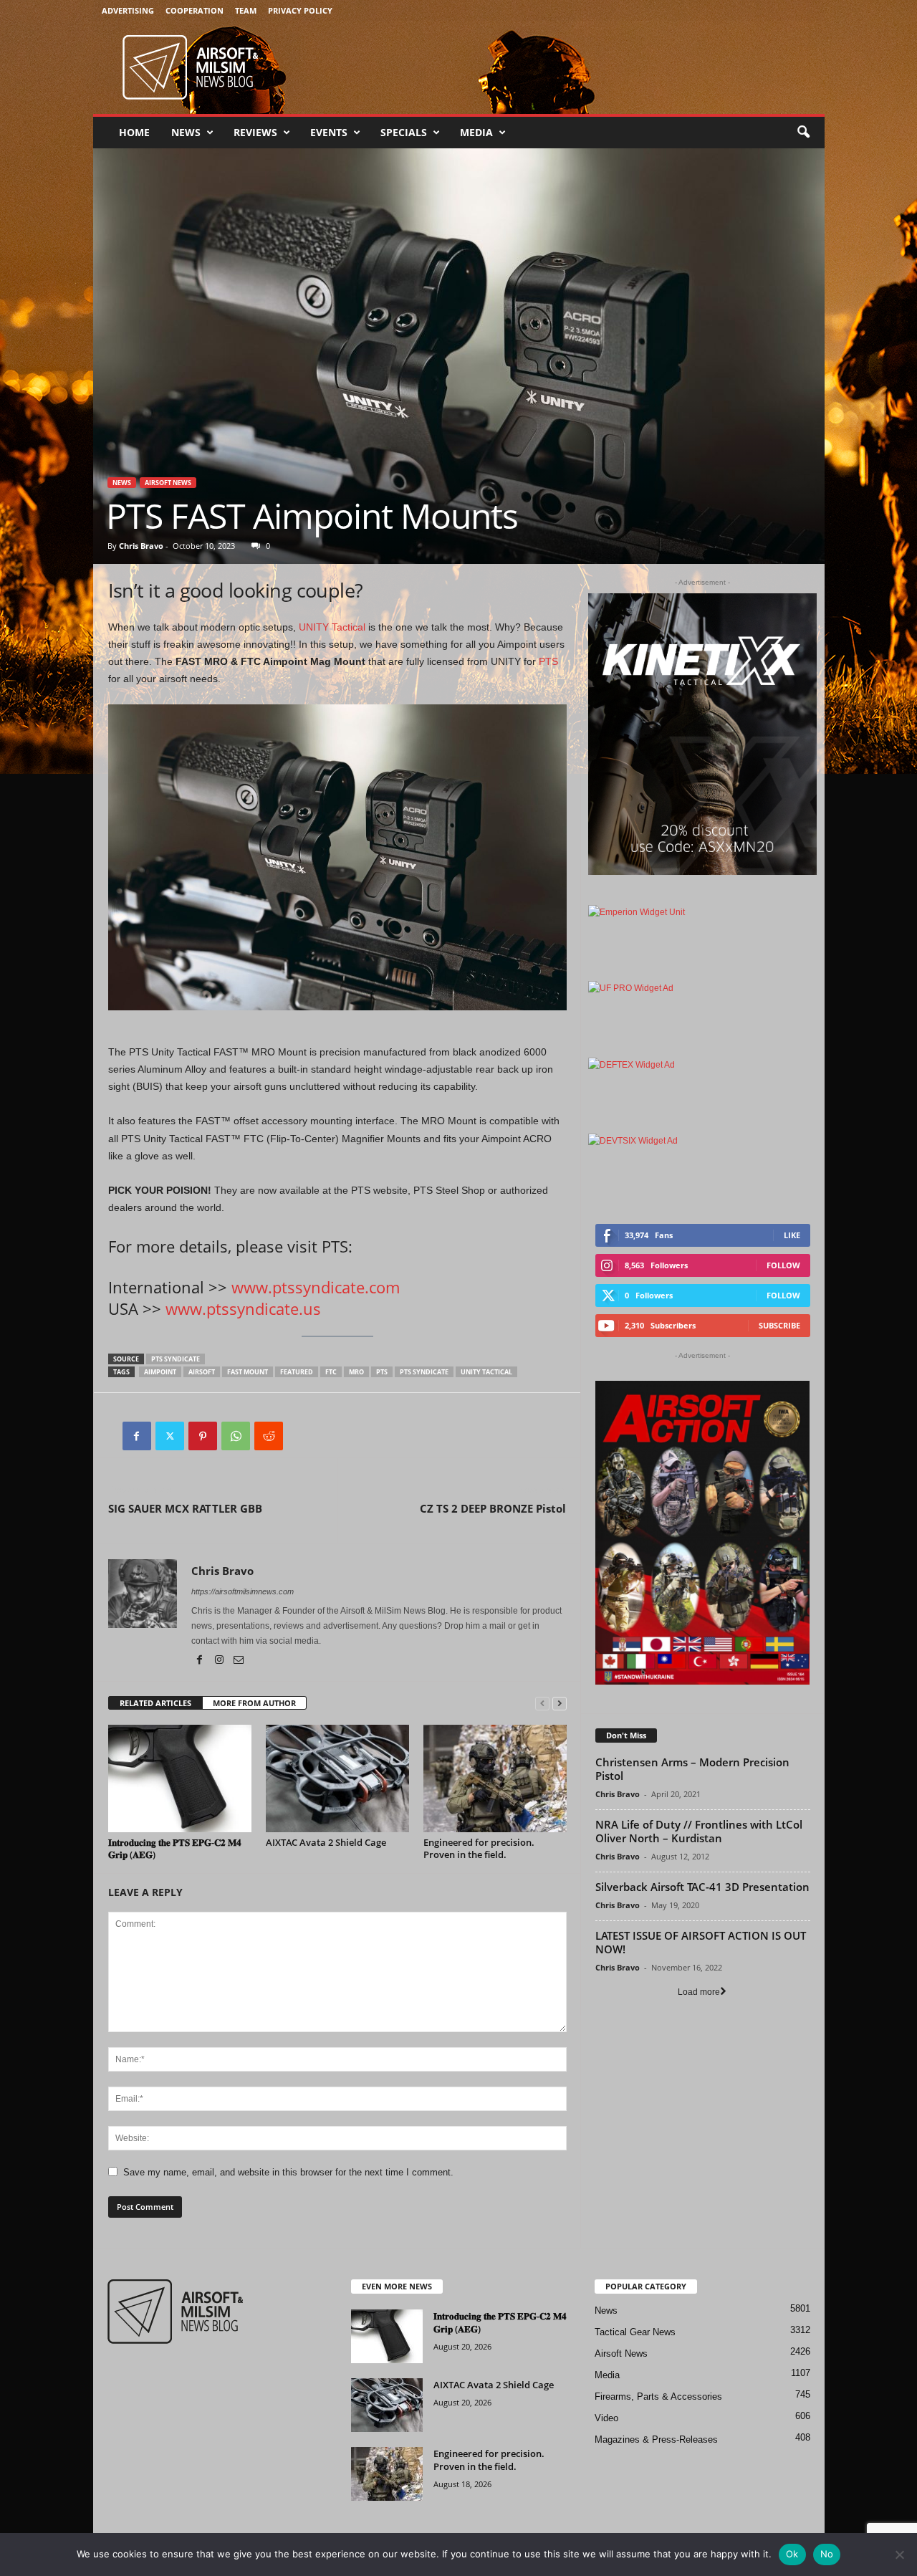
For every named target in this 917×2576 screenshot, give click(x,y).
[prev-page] (542, 1704)
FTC (331, 1372)
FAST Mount (248, 1372)
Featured (297, 1372)
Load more (699, 1992)
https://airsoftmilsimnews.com (243, 1591)
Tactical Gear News (635, 2332)
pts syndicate (176, 1359)
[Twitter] (170, 1436)
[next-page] (560, 1704)
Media (476, 132)
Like (792, 1235)
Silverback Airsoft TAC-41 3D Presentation (702, 1887)
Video (606, 2418)
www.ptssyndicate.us (243, 1308)
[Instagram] (220, 1661)
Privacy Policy (300, 10)
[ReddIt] (269, 1436)
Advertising (128, 10)
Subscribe (779, 1325)
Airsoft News (168, 483)
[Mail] (239, 1661)
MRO (356, 1372)
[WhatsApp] (236, 1436)
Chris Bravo (141, 546)
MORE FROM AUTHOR (254, 1703)
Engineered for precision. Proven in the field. (479, 1848)
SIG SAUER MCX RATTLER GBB (185, 1508)
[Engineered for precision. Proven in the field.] (495, 1778)
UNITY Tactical (332, 627)
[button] (803, 133)
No (827, 2554)
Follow (783, 1265)
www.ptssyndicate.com (316, 1287)
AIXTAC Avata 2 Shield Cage (326, 1842)
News (186, 132)
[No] (899, 2555)
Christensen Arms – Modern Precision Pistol (692, 1769)
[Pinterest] (203, 1436)
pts (382, 1372)
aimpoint (160, 1372)
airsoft (202, 1372)
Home (134, 132)
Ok (792, 2554)
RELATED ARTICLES (155, 1703)
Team (246, 10)
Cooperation (195, 10)
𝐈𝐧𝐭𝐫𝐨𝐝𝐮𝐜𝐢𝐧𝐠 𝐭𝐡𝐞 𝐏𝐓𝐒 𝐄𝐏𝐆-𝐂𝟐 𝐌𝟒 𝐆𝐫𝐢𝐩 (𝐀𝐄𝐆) (175, 1848)
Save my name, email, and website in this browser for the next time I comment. (288, 2172)
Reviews (255, 132)
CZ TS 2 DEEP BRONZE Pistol (493, 1508)
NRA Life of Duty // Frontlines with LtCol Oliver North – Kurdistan (699, 1831)
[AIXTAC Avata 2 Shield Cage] (337, 1778)
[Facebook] (137, 1436)
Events (329, 132)
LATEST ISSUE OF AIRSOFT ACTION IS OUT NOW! (701, 1942)
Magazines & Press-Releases (656, 2439)
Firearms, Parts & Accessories (658, 2397)
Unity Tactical (486, 1372)
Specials (404, 132)
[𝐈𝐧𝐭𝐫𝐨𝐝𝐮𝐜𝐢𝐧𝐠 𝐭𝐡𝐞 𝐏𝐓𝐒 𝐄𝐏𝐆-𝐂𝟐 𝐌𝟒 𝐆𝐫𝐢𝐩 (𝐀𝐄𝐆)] (180, 1778)
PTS (548, 661)
